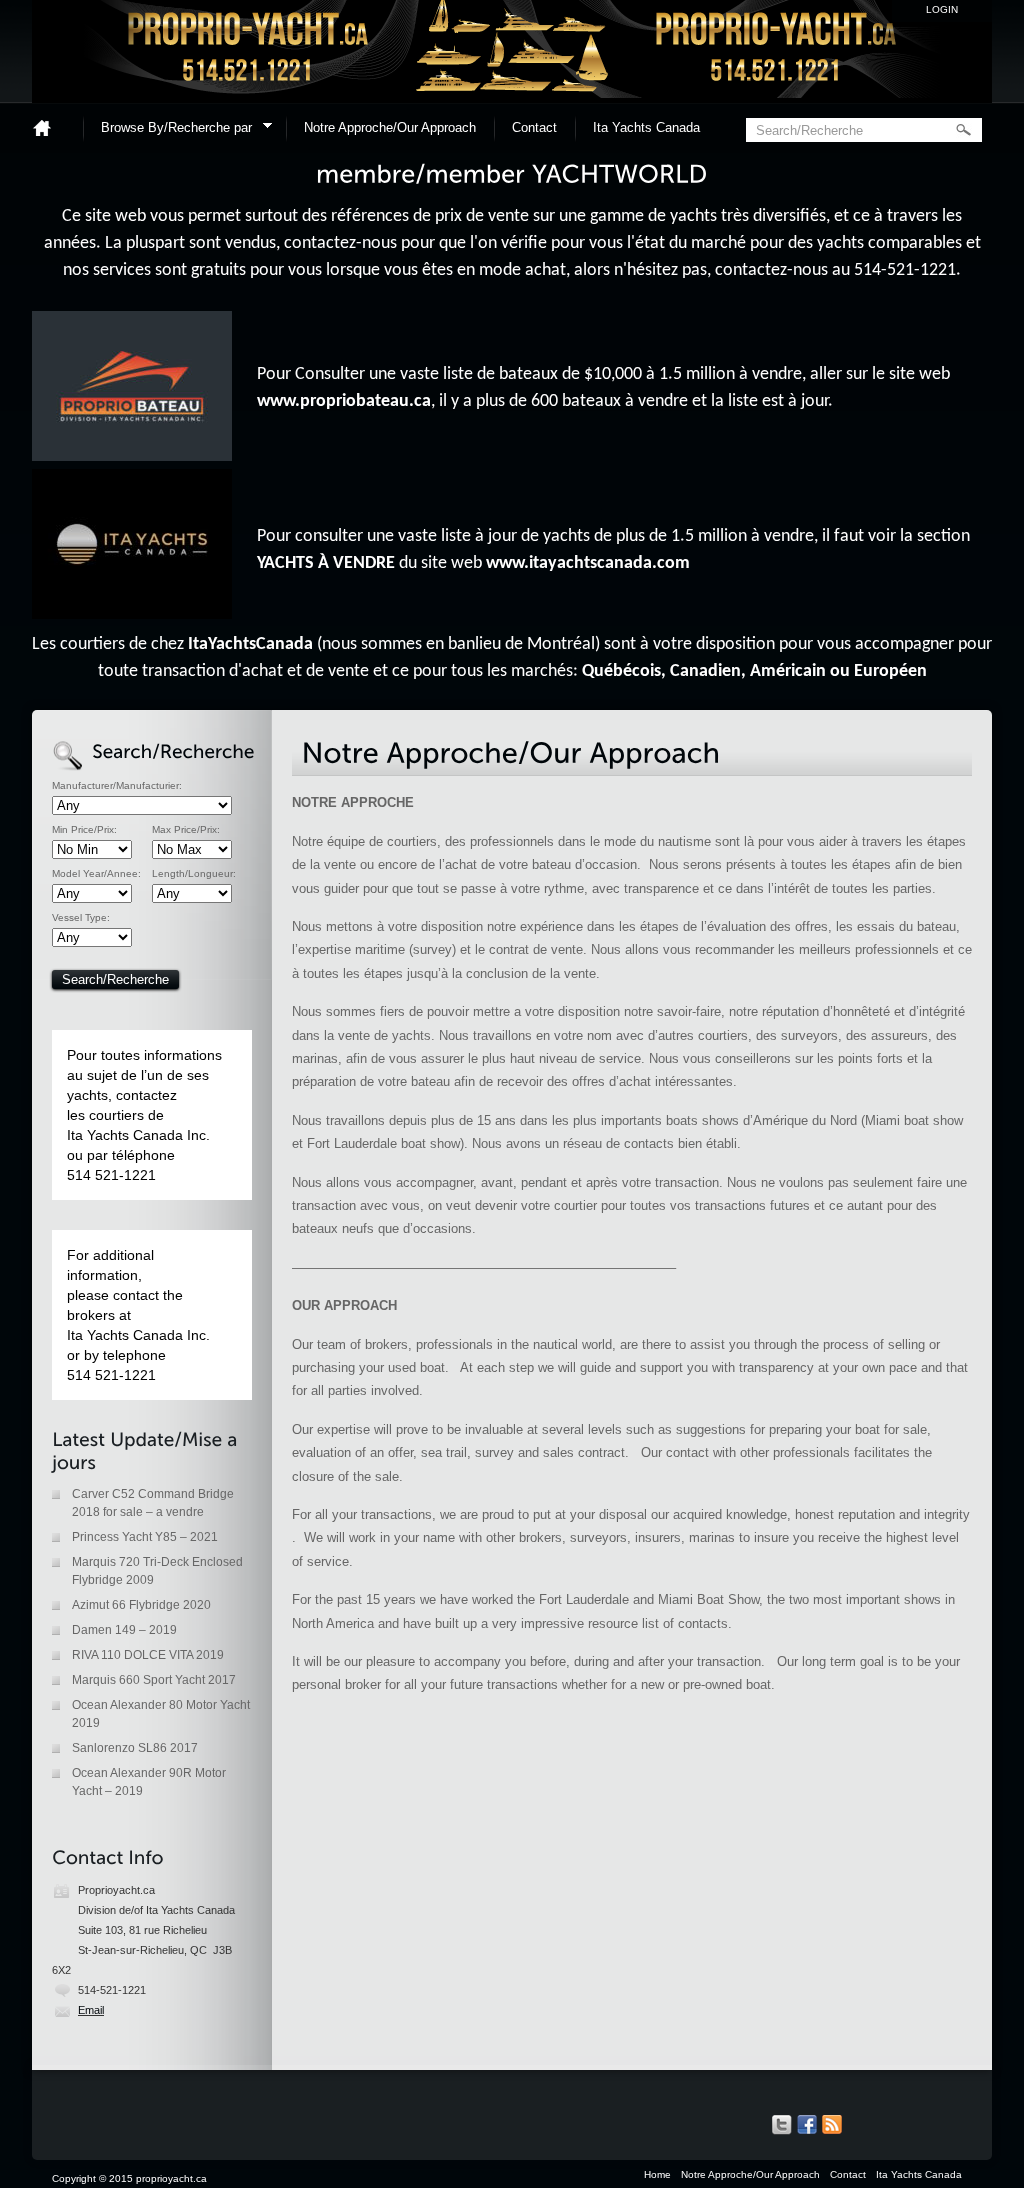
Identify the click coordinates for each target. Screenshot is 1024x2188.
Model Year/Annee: (96, 874)
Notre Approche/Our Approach (390, 127)
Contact (534, 127)
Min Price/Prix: (84, 830)
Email (91, 2010)
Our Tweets (782, 2125)
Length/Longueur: (194, 874)
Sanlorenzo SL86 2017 (135, 1748)
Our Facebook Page (807, 2125)
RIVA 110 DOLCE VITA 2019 (148, 1655)
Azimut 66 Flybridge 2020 (141, 1605)
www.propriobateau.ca (344, 401)
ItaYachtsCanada (250, 644)
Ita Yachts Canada (646, 127)
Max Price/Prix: (186, 830)
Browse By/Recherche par (170, 130)
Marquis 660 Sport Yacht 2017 (154, 1680)
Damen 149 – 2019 (124, 1630)
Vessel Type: (81, 918)
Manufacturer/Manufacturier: (117, 786)
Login (942, 9)
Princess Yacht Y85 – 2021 (145, 1537)
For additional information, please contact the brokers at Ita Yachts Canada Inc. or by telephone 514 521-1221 (138, 1315)
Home (50, 127)
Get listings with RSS (832, 2125)
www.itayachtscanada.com (588, 563)
